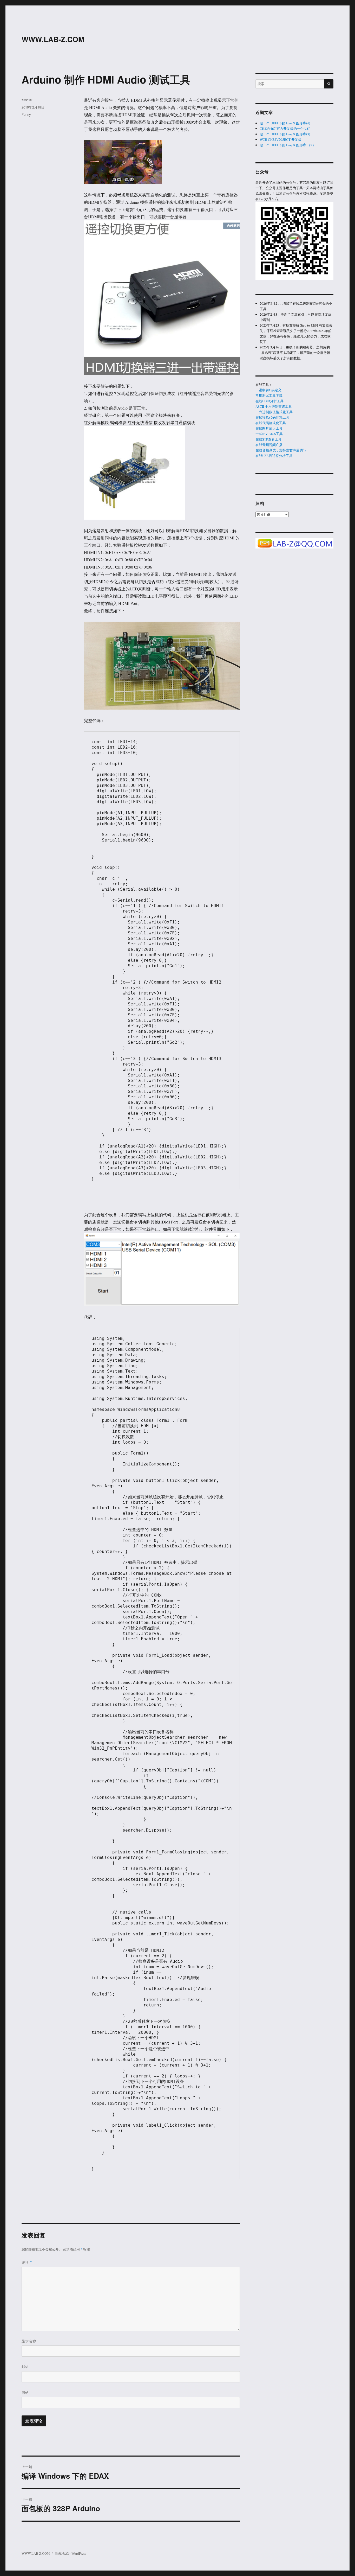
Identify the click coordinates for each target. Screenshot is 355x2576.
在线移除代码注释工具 (272, 417)
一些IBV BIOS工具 (269, 434)
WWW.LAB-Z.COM (53, 39)
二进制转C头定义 (268, 390)
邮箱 (25, 2367)
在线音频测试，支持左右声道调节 (281, 450)
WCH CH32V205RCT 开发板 (281, 139)
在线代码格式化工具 (271, 423)
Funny (26, 114)
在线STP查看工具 (268, 439)
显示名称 (29, 2341)
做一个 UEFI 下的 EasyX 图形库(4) (285, 123)
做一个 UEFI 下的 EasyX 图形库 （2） (288, 145)
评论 (27, 2262)
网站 (25, 2392)
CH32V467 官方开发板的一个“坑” (285, 129)
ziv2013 (27, 100)
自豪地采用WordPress (70, 2553)
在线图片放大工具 (269, 428)
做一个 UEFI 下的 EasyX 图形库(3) (285, 134)
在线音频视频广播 (269, 445)
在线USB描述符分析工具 (274, 456)
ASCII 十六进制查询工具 (274, 406)
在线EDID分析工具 (269, 401)
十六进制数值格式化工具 (274, 412)
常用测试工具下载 (269, 396)
